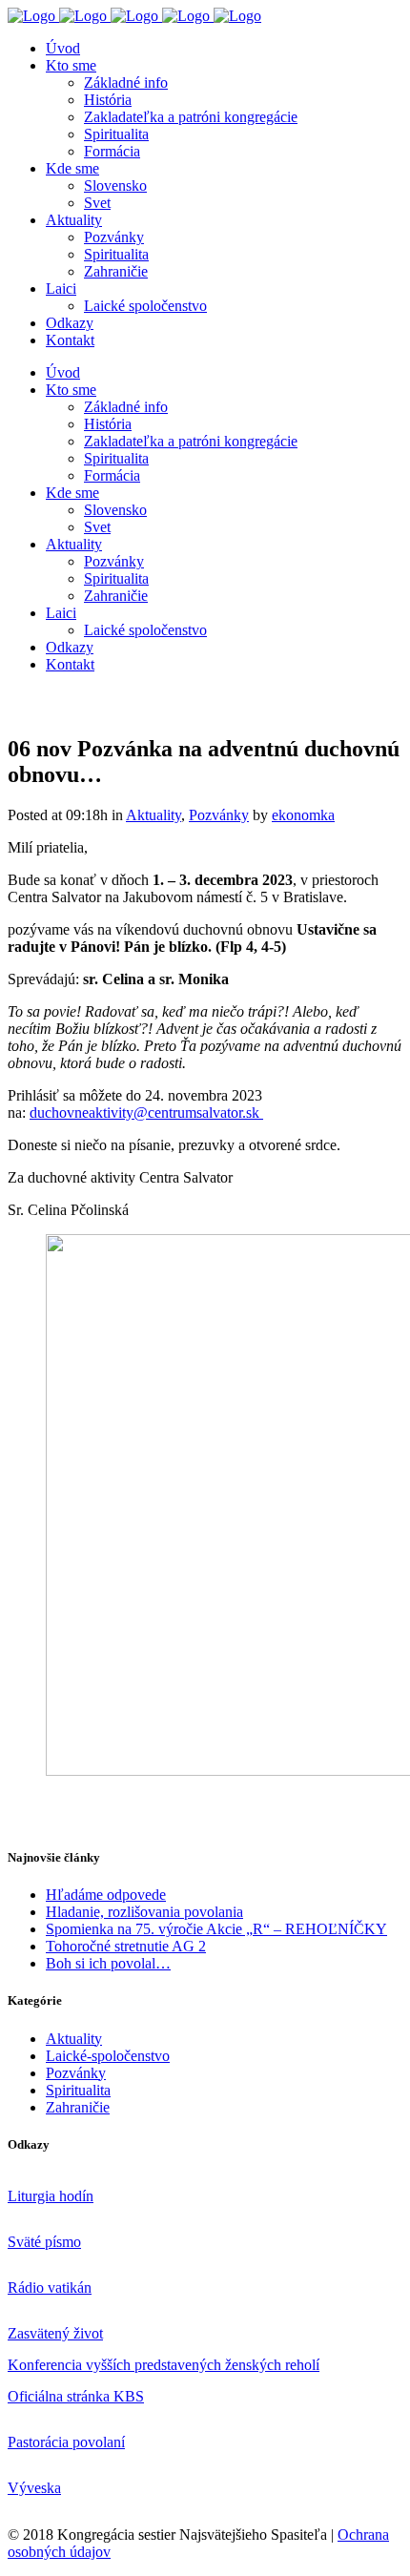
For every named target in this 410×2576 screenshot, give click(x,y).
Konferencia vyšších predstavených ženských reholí (164, 2365)
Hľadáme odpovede (106, 1895)
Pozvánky (219, 815)
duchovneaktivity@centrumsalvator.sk (146, 1113)
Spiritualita (78, 2090)
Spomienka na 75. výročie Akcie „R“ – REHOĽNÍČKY (216, 1929)
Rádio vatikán (50, 2287)
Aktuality (154, 815)
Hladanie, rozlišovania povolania (144, 1912)
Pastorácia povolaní (66, 2442)
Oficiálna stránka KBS (76, 2396)
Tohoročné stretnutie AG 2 (126, 1946)
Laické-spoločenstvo (108, 2056)
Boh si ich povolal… (108, 1963)
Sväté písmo (44, 2242)
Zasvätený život (55, 2333)
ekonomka (303, 815)
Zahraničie (78, 2107)
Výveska (34, 2488)
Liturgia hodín (51, 2196)
